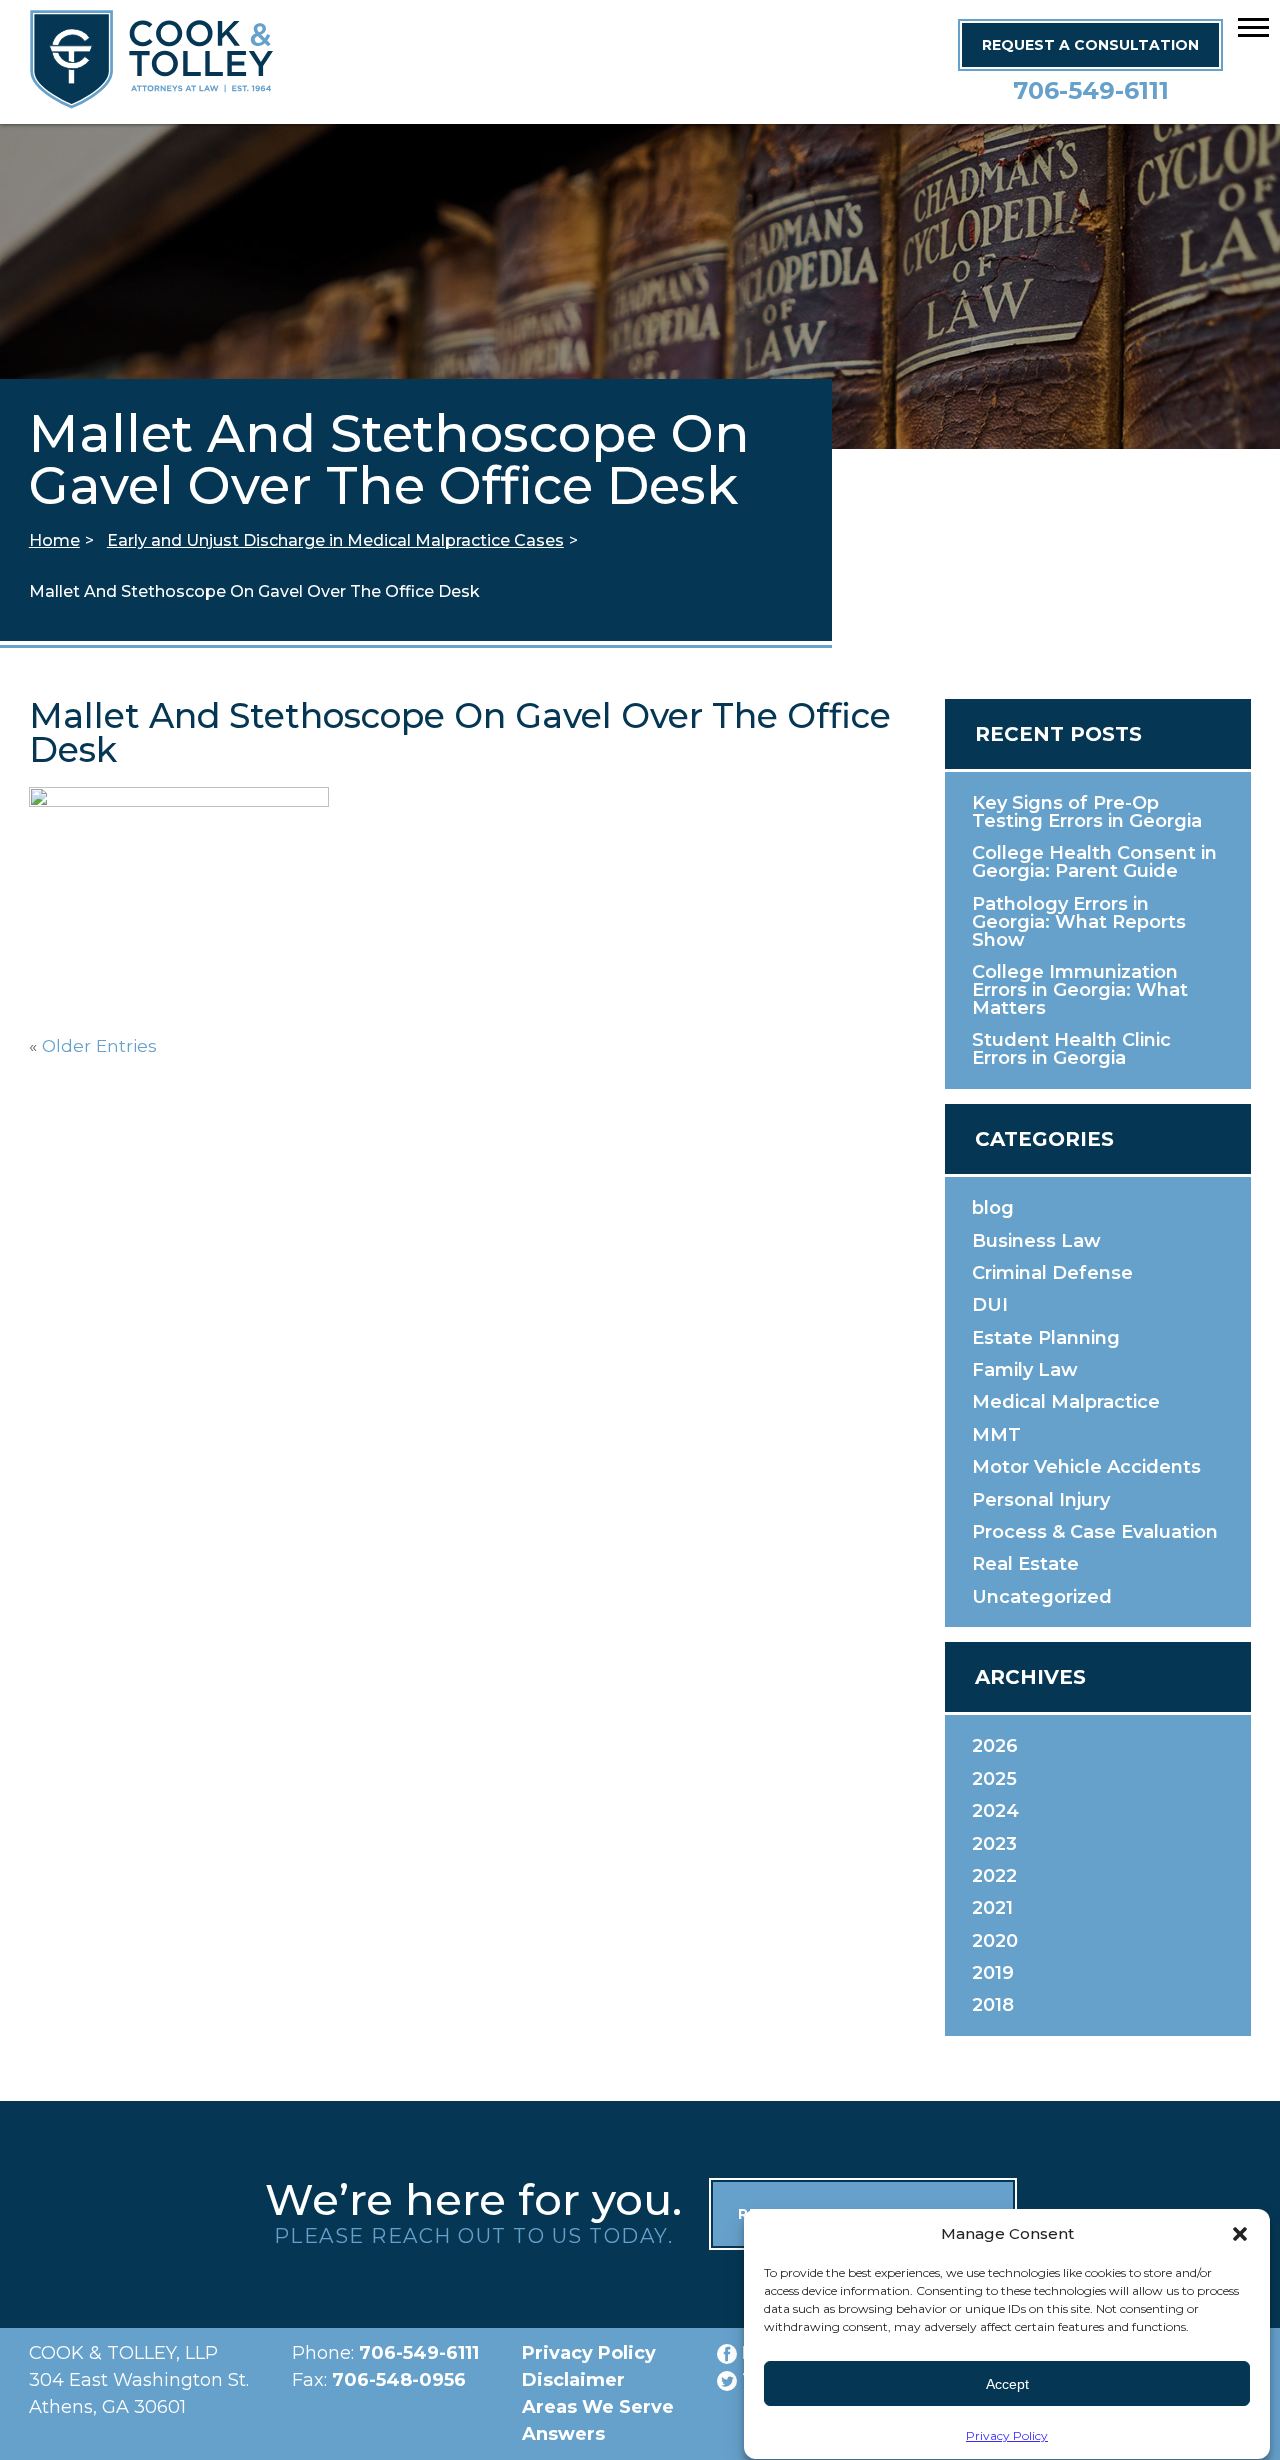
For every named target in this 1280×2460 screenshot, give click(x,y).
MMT (996, 1435)
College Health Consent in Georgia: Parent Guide (1094, 862)
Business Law (1036, 1241)
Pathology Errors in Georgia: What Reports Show (1079, 922)
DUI (990, 1305)
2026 (995, 1746)
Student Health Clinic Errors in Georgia (1071, 1049)
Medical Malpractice (1066, 1402)
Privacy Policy (1007, 2435)
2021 (992, 1908)
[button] (1253, 26)
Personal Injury (1041, 1500)
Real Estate (1025, 1564)
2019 (993, 1973)
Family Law (1025, 1370)
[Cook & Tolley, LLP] (151, 99)
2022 (994, 1876)
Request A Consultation (1090, 45)
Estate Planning (1046, 1338)
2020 (995, 1941)
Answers (563, 2434)
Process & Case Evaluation (1095, 1532)
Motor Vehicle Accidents (1086, 1467)
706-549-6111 (1091, 91)
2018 (993, 2005)
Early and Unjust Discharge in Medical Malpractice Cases (335, 540)
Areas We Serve (598, 2407)
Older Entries (99, 1045)
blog (993, 1208)
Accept (1007, 2384)
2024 (995, 1811)
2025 (994, 1779)
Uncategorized (1042, 1597)
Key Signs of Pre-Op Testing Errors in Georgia (1087, 812)
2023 (994, 1844)
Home (54, 540)
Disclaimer (573, 2380)
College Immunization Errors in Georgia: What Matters (1080, 990)
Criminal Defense (1052, 1273)
